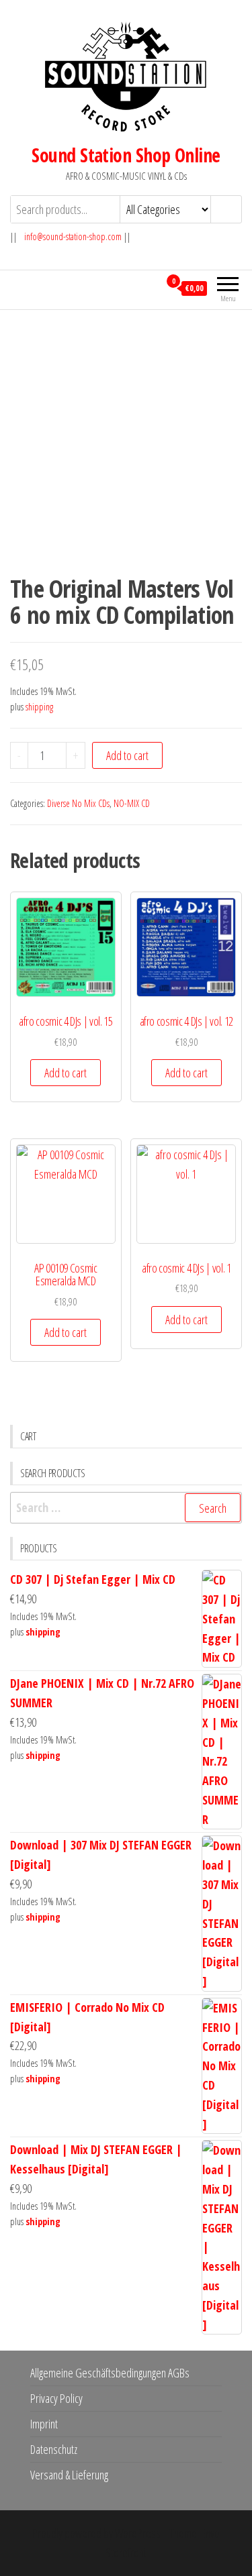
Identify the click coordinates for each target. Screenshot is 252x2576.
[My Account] (149, 288)
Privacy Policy (56, 2398)
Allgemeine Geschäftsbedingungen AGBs (110, 2373)
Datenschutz (54, 2449)
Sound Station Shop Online (126, 155)
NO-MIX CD (132, 803)
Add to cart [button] (66, 1073)
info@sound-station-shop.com (73, 236)
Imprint (44, 2424)
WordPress (138, 2533)
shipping (39, 707)
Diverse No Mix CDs (78, 803)
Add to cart (127, 755)
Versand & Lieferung (69, 2475)
